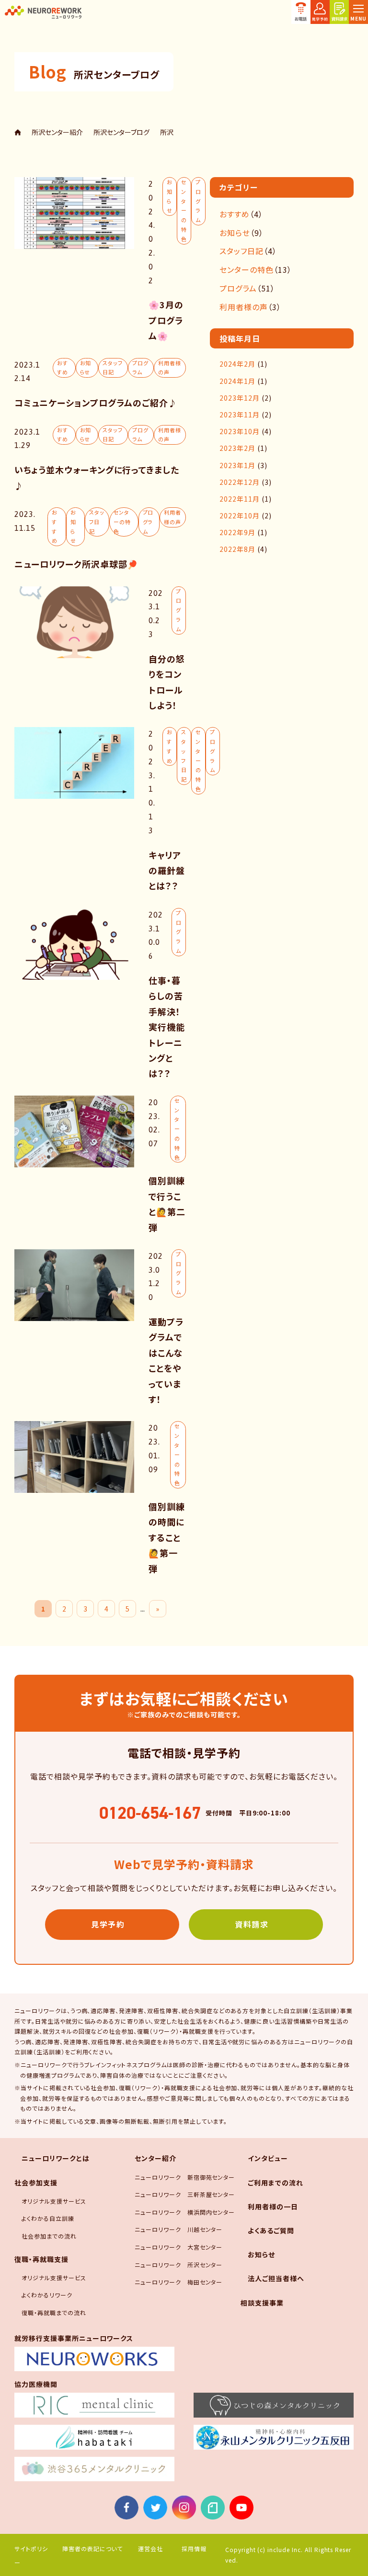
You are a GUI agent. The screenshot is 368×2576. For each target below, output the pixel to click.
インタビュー (268, 2158)
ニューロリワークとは (56, 2158)
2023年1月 (237, 465)
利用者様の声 (170, 368)
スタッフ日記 (113, 368)
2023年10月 (240, 431)
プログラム (198, 201)
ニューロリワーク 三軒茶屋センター (185, 2194)
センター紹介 (155, 2158)
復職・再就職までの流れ (54, 2313)
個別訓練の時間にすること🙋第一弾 (167, 1537)
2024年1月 (237, 381)
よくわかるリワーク (47, 2295)
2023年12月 (240, 398)
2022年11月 (240, 499)
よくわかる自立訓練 (48, 2218)
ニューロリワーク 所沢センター (178, 2265)
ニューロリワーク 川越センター (178, 2229)
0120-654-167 (150, 1813)
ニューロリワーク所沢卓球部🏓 (76, 564)
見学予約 (108, 1924)
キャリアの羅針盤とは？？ (167, 870)
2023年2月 (237, 448)
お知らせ (170, 196)
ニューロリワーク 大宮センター (178, 2247)
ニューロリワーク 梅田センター (178, 2282)
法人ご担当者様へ (276, 2278)
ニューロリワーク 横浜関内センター (185, 2212)
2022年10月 (240, 515)
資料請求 (252, 1924)
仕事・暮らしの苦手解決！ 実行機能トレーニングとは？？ (169, 1027)
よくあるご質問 (271, 2230)
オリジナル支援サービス (54, 2201)
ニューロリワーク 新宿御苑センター (185, 2177)
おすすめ (63, 368)
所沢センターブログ (121, 132)
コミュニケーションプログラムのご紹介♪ (96, 403)
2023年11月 (240, 414)
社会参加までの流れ (49, 2236)
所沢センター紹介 (57, 132)
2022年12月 (240, 482)
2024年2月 (237, 364)
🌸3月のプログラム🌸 (166, 320)
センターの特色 (184, 210)
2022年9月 (237, 532)
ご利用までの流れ (276, 2183)
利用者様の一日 (273, 2206)
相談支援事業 (262, 2303)
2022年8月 (237, 549)
